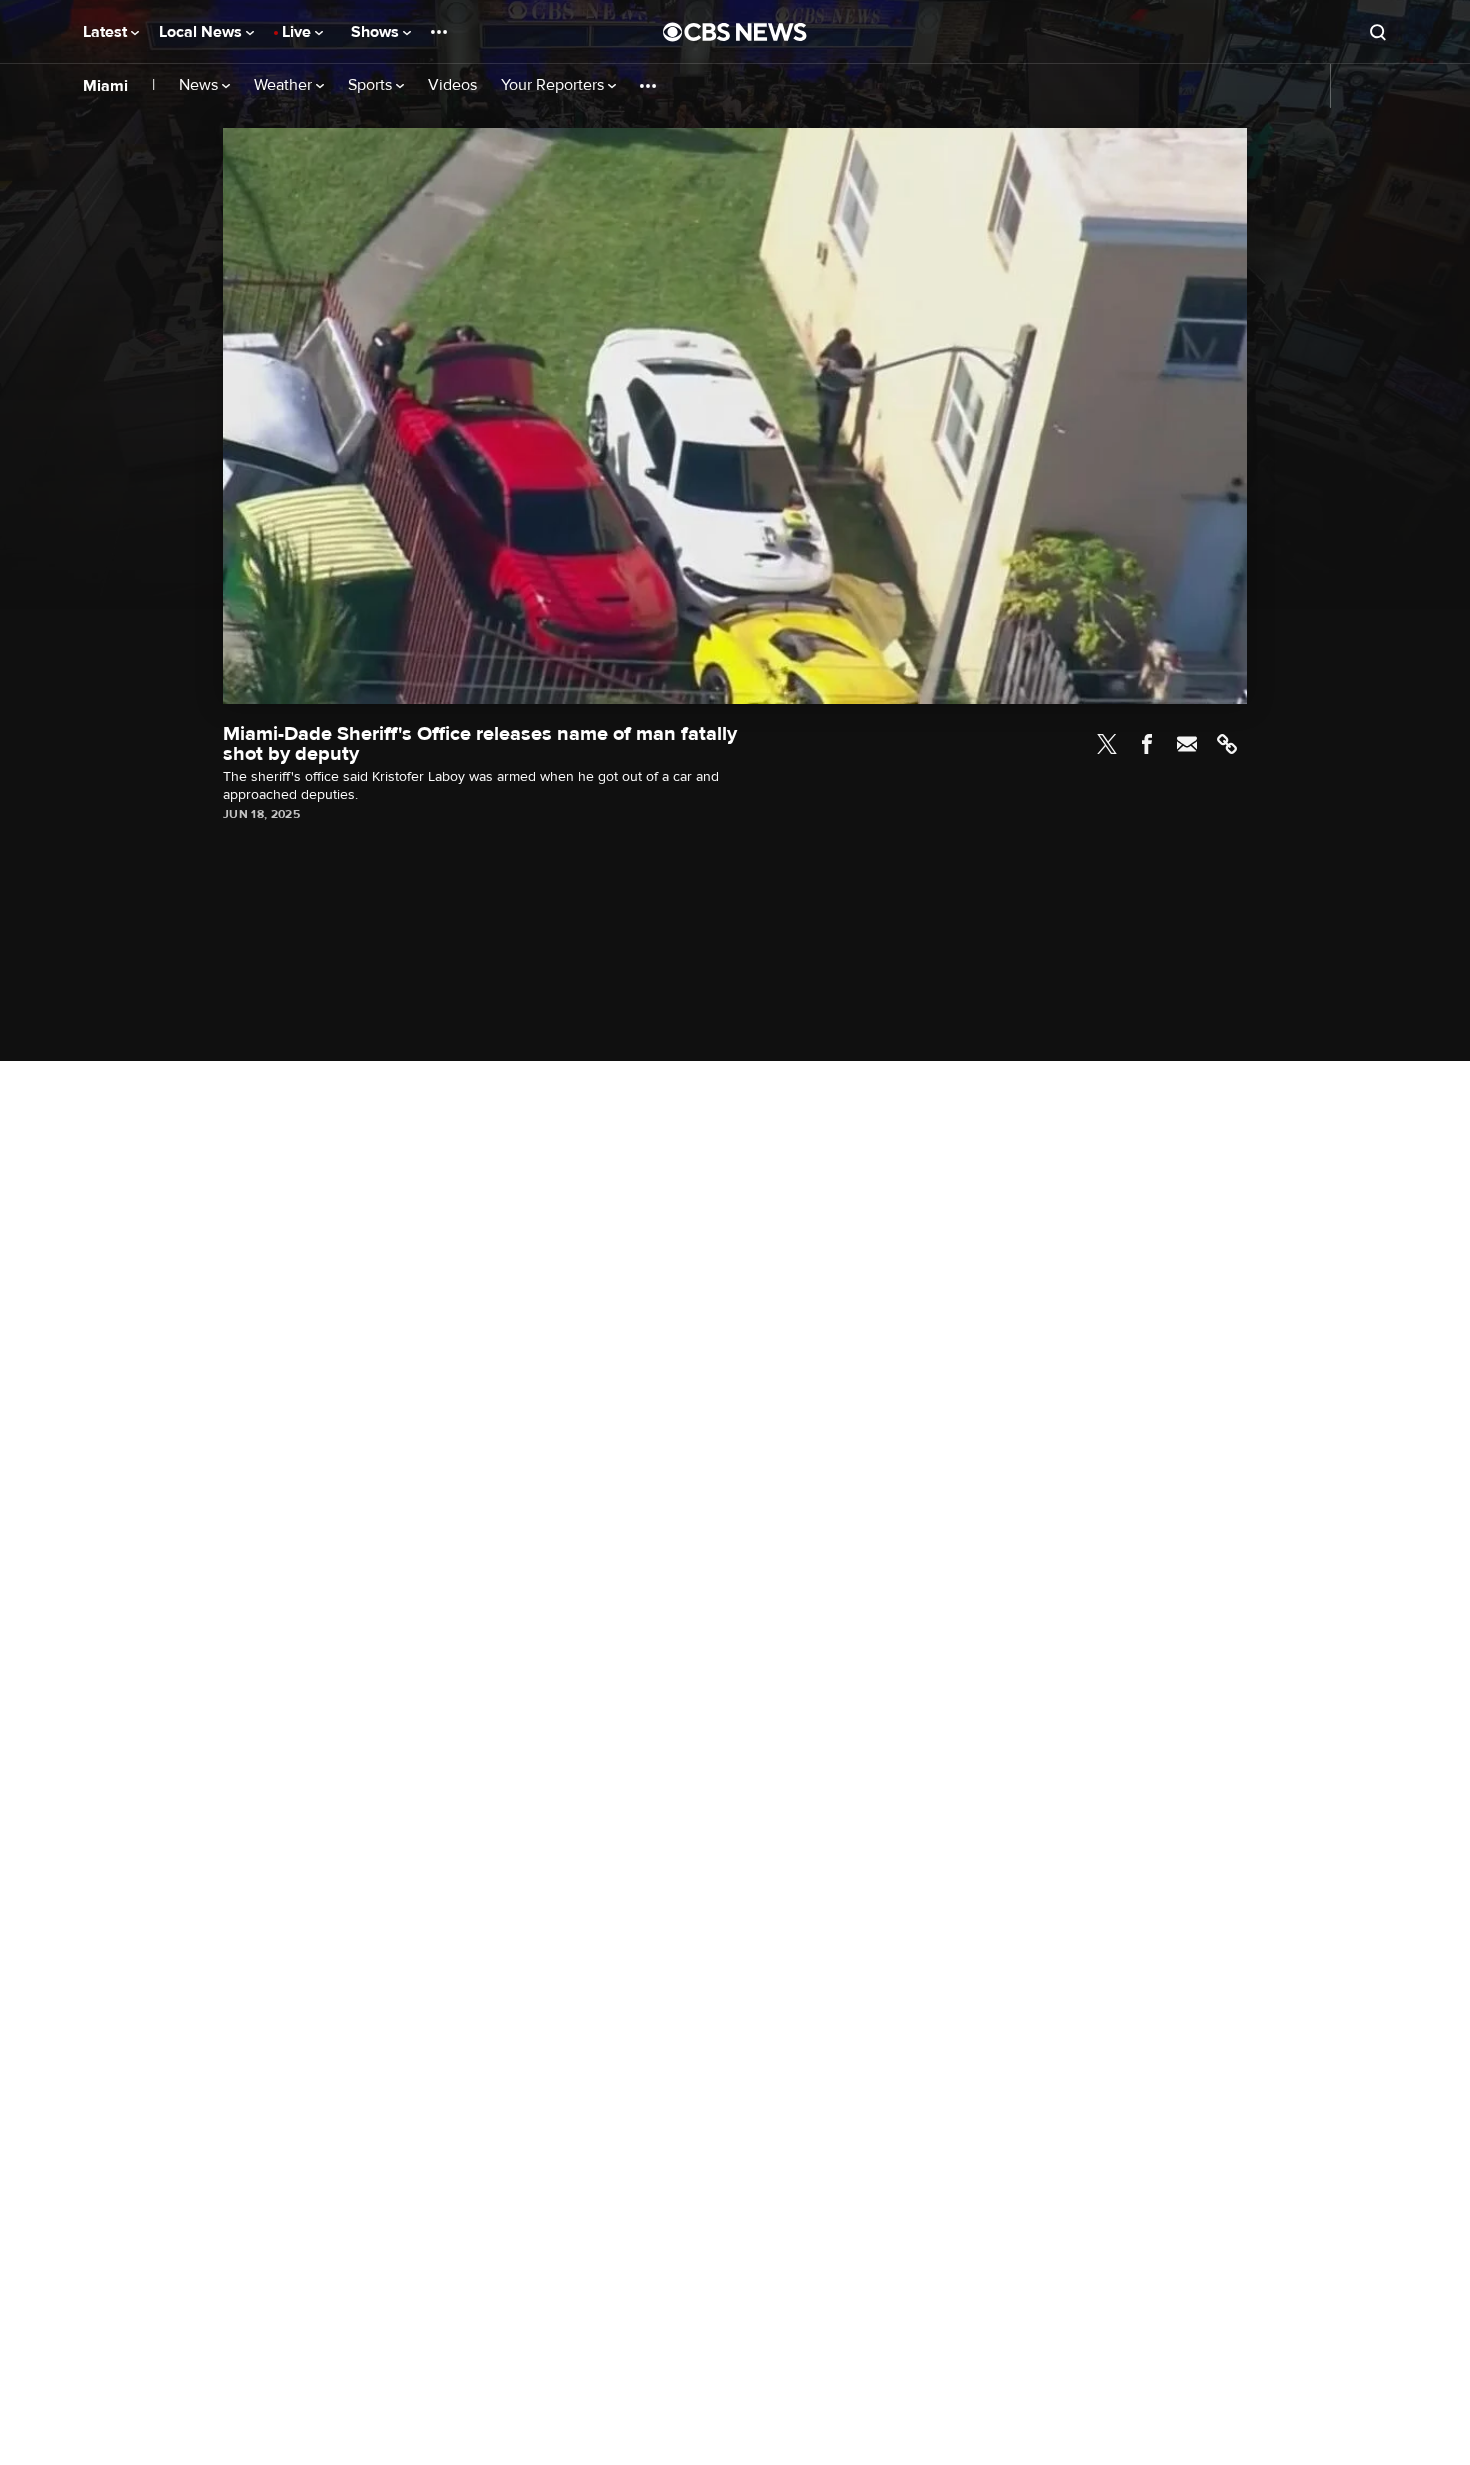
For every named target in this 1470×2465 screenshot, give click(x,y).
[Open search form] (1378, 32)
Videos (452, 85)
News (200, 85)
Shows (377, 32)
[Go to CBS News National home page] (735, 32)
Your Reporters (554, 85)
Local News (202, 32)
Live (298, 32)
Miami (105, 86)
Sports (372, 85)
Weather (285, 85)
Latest (107, 32)
